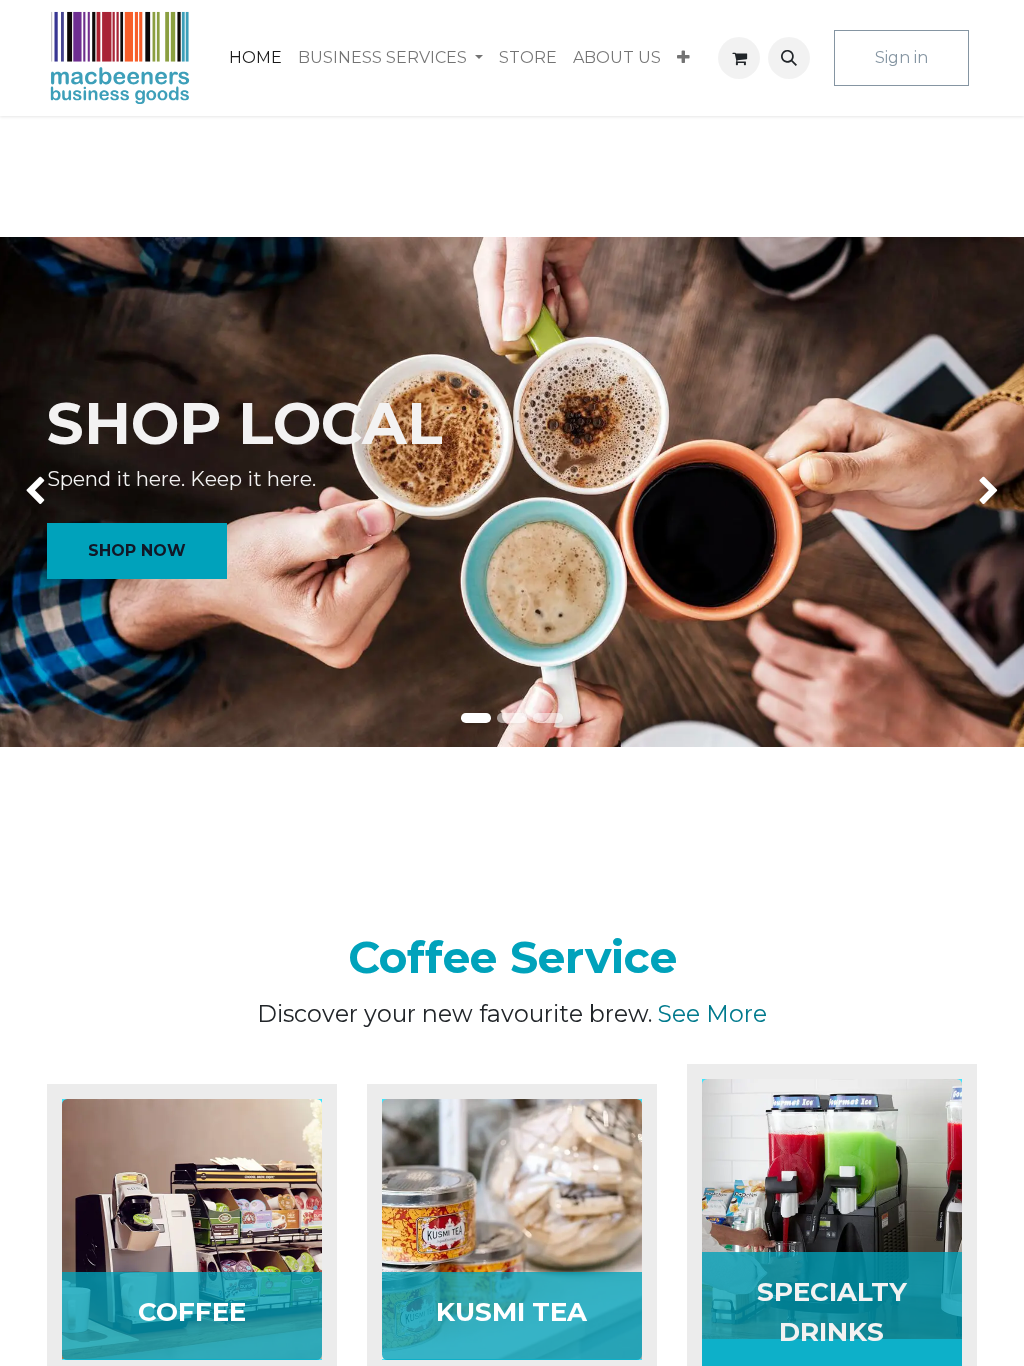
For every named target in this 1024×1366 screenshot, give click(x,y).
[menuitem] (255, 58)
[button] (789, 58)
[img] (41, 492)
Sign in (901, 57)
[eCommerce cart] (739, 58)
